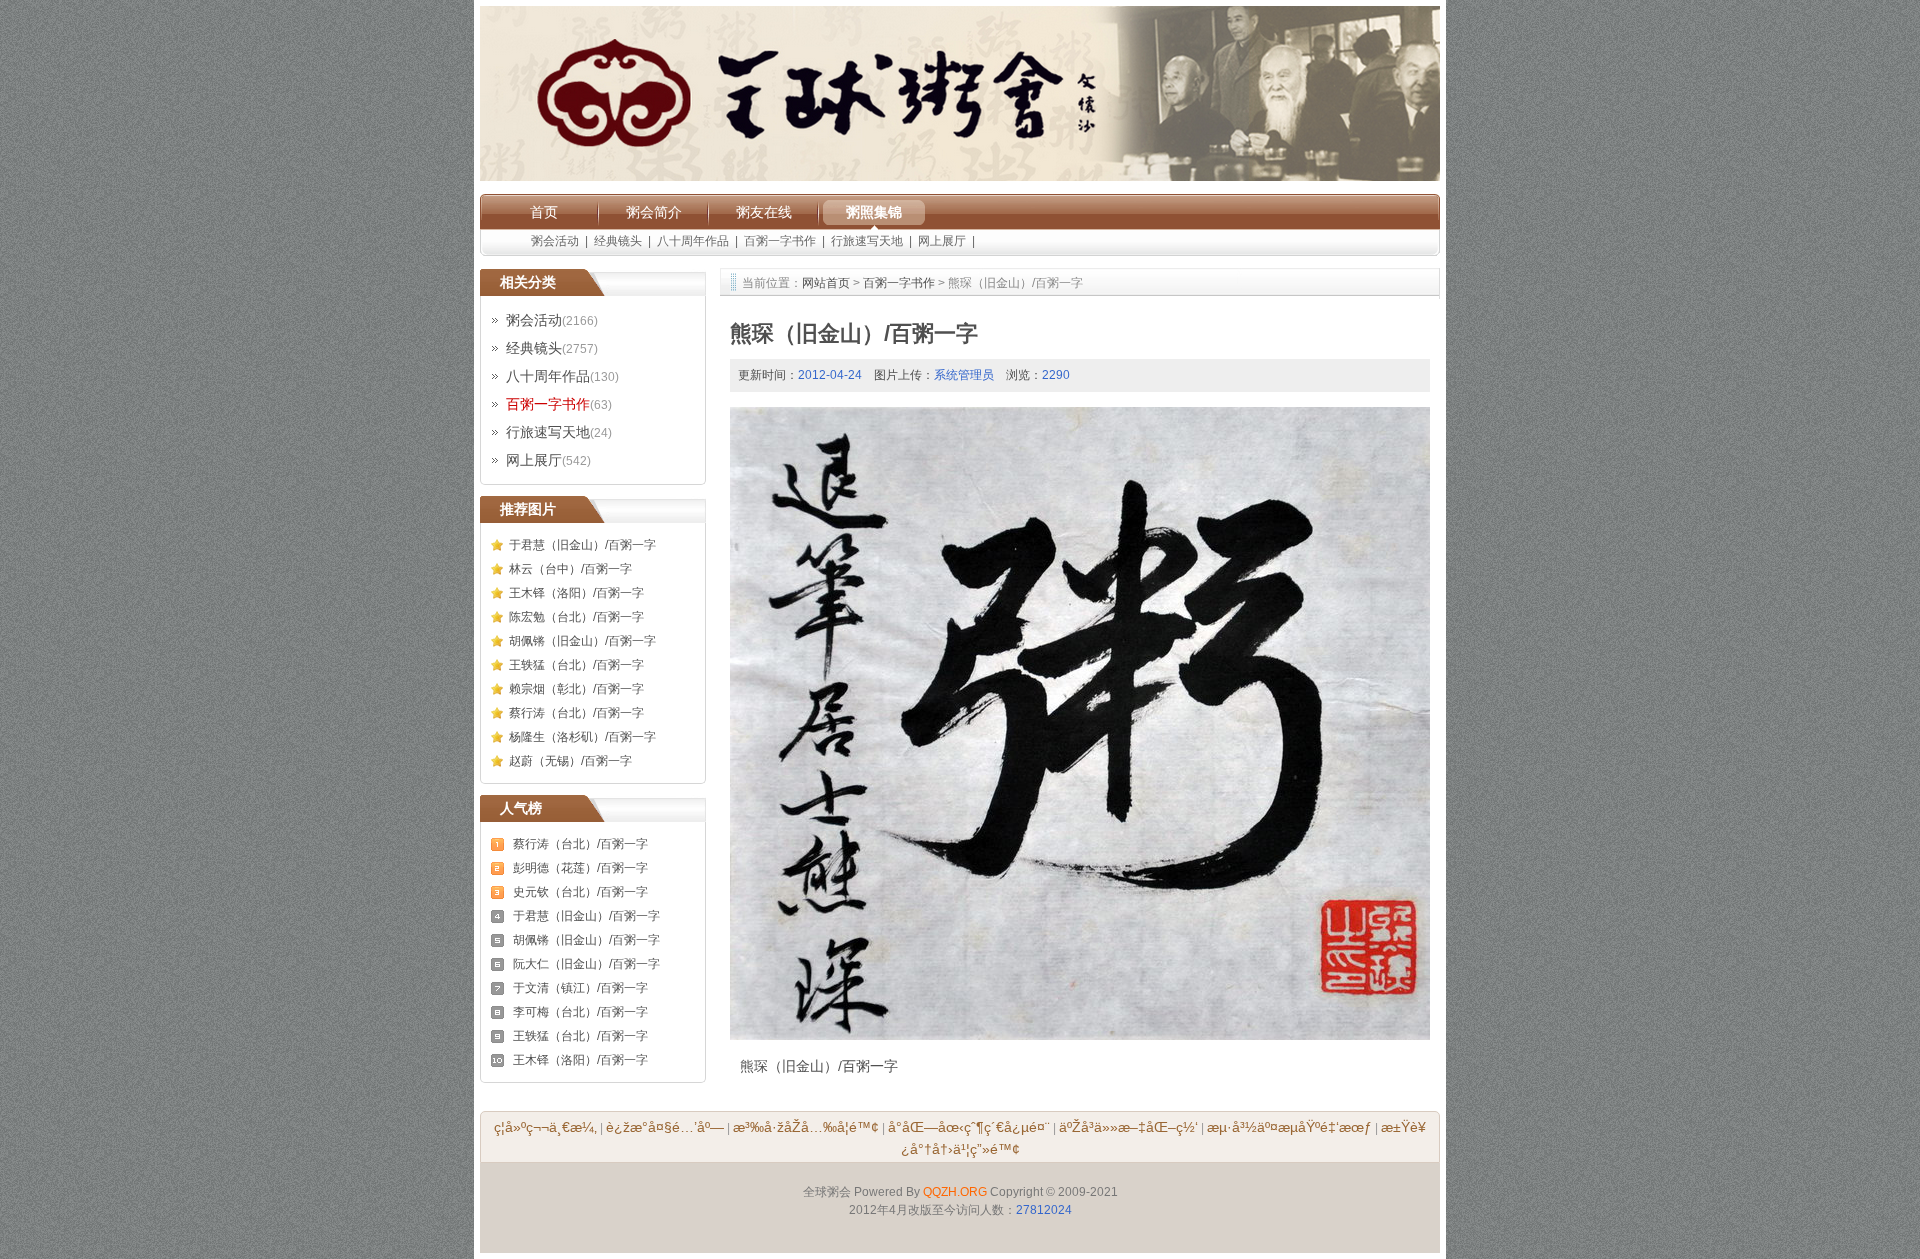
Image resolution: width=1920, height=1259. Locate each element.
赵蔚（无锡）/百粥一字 (570, 761)
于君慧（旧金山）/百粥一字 (582, 545)
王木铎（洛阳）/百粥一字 (576, 593)
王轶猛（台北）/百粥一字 (576, 665)
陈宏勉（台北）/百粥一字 (576, 617)
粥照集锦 (874, 212)
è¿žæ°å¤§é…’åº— (665, 1127)
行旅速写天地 (867, 241)
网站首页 (826, 283)
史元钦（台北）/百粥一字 (580, 892)
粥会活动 (555, 241)
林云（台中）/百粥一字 (570, 569)
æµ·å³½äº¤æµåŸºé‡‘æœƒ (1289, 1127)
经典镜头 (618, 241)
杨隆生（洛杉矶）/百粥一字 (582, 737)
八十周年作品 (693, 241)
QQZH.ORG (955, 1192)
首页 (544, 212)
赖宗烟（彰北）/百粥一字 (576, 689)
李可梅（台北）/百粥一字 (580, 1012)
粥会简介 (654, 212)
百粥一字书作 (780, 241)
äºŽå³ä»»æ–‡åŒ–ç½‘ (1128, 1127)
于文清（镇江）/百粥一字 (580, 988)
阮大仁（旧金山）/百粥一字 (586, 964)
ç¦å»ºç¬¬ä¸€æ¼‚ (545, 1127)
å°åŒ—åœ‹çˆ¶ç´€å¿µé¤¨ (969, 1127)
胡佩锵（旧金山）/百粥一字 (582, 641)
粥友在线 (764, 212)
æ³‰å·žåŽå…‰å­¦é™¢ (806, 1127)
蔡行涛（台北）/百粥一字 (576, 713)
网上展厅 (942, 241)
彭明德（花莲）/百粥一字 (580, 868)
